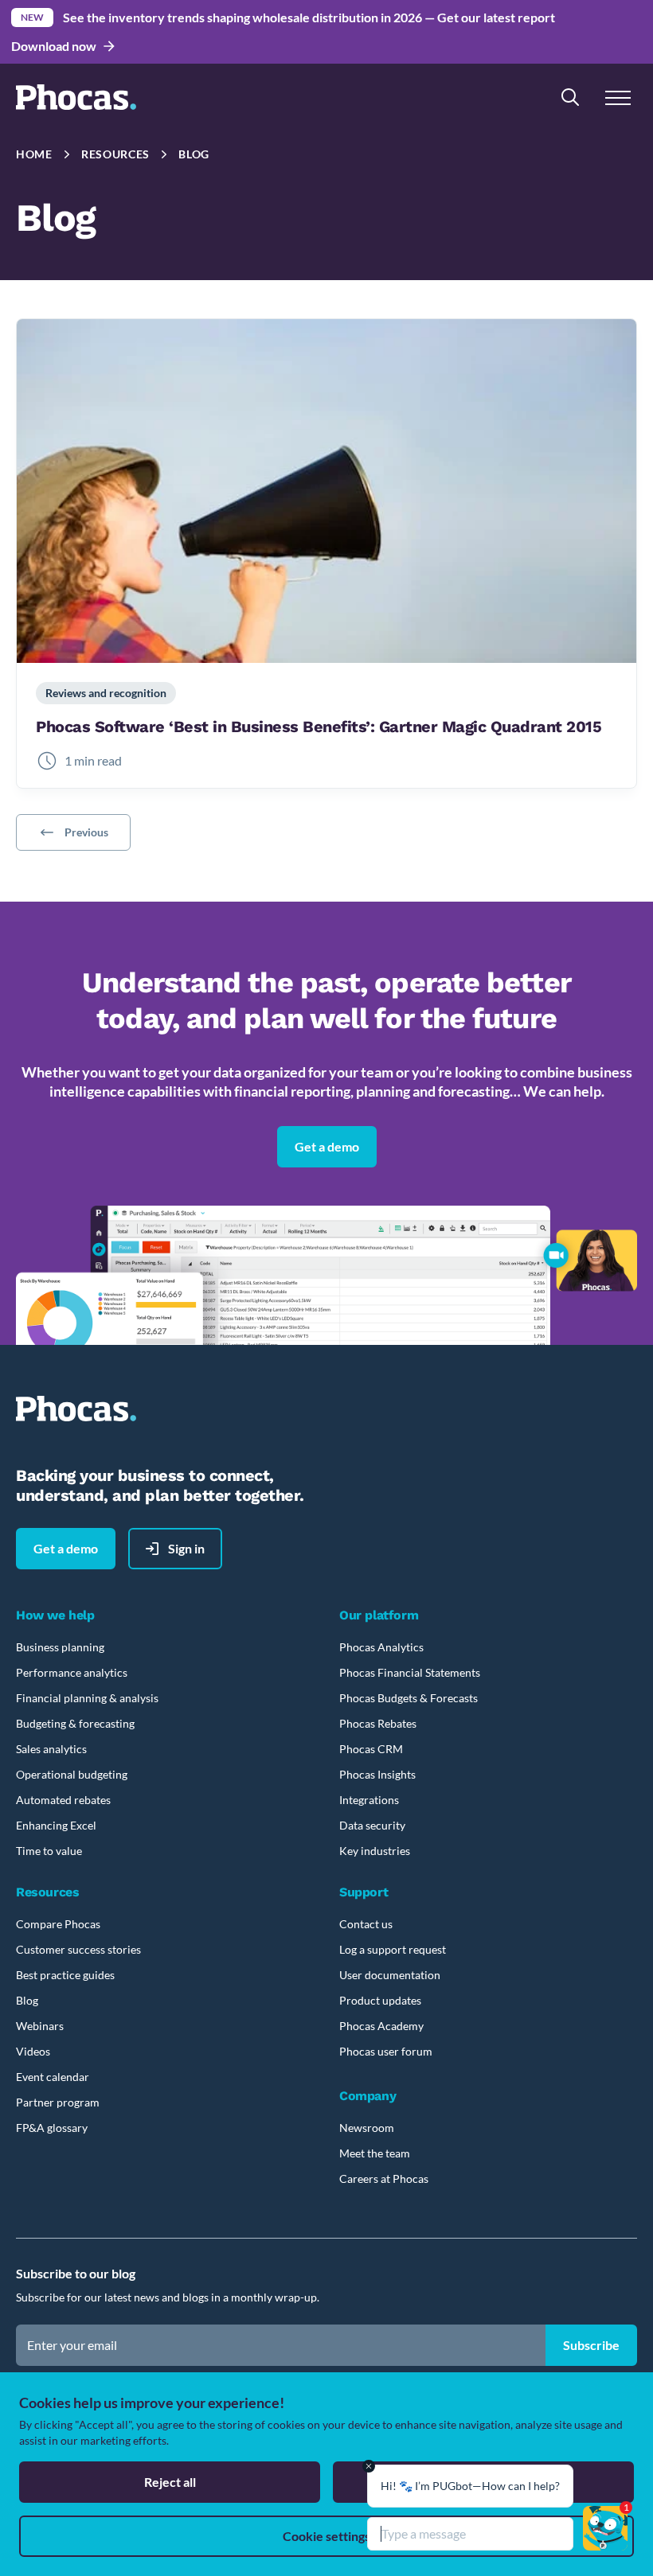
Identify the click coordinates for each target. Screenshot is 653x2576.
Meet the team (375, 2153)
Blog (194, 154)
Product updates (380, 2000)
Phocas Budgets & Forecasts (409, 1698)
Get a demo (327, 1146)
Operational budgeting (72, 1774)
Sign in (186, 1548)
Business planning (60, 1647)
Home (34, 154)
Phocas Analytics (381, 1647)
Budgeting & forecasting (75, 1723)
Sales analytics (51, 1749)
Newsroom (367, 2128)
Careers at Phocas (384, 2178)
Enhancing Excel (56, 1825)
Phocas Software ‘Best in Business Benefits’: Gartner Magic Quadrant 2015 (319, 727)
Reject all (170, 2482)
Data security (372, 1825)
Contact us (366, 1924)
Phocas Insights (377, 1774)
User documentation (390, 1975)
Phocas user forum (386, 2051)
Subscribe (591, 2345)
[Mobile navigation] (618, 97)
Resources (115, 154)
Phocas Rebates (378, 1723)
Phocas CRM (371, 1749)
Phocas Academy (381, 2026)
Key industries (375, 1851)
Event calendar (53, 2077)
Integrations (369, 1800)
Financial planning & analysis (87, 1698)
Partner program (58, 2102)
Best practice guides (65, 1975)
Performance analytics (72, 1672)
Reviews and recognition (106, 693)
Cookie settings (326, 2536)
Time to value (49, 1851)
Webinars (40, 2026)
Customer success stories (78, 1949)
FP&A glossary (52, 2128)
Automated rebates (63, 1800)
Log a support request (393, 1949)
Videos (33, 2051)
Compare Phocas (58, 1924)
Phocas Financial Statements (410, 1672)
